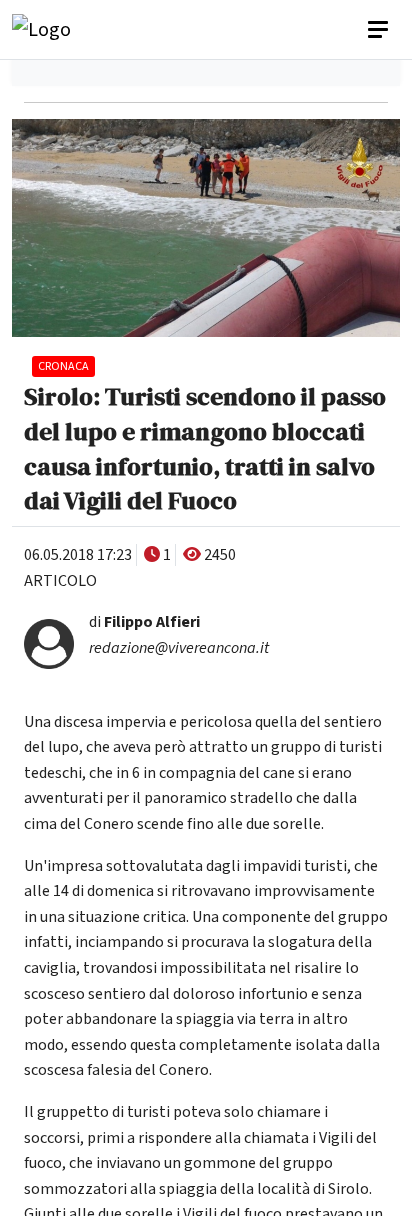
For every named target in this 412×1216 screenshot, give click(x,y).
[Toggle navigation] (380, 30)
